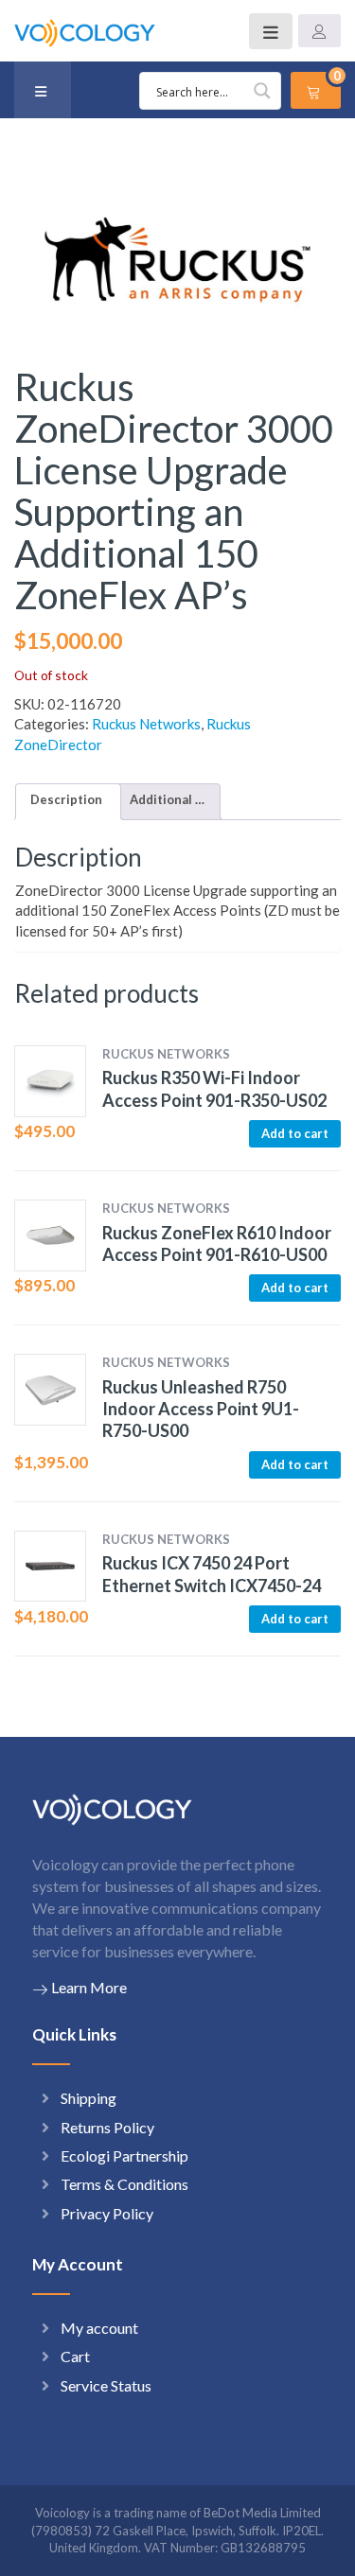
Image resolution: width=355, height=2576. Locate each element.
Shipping (89, 2098)
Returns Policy (107, 2127)
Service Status (106, 2385)
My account (99, 2328)
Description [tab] (66, 799)
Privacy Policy (107, 2213)
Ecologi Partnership (124, 2155)
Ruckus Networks (146, 724)
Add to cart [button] (295, 1133)
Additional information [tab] (168, 799)
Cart (75, 2356)
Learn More (89, 1987)
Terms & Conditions (124, 2184)
